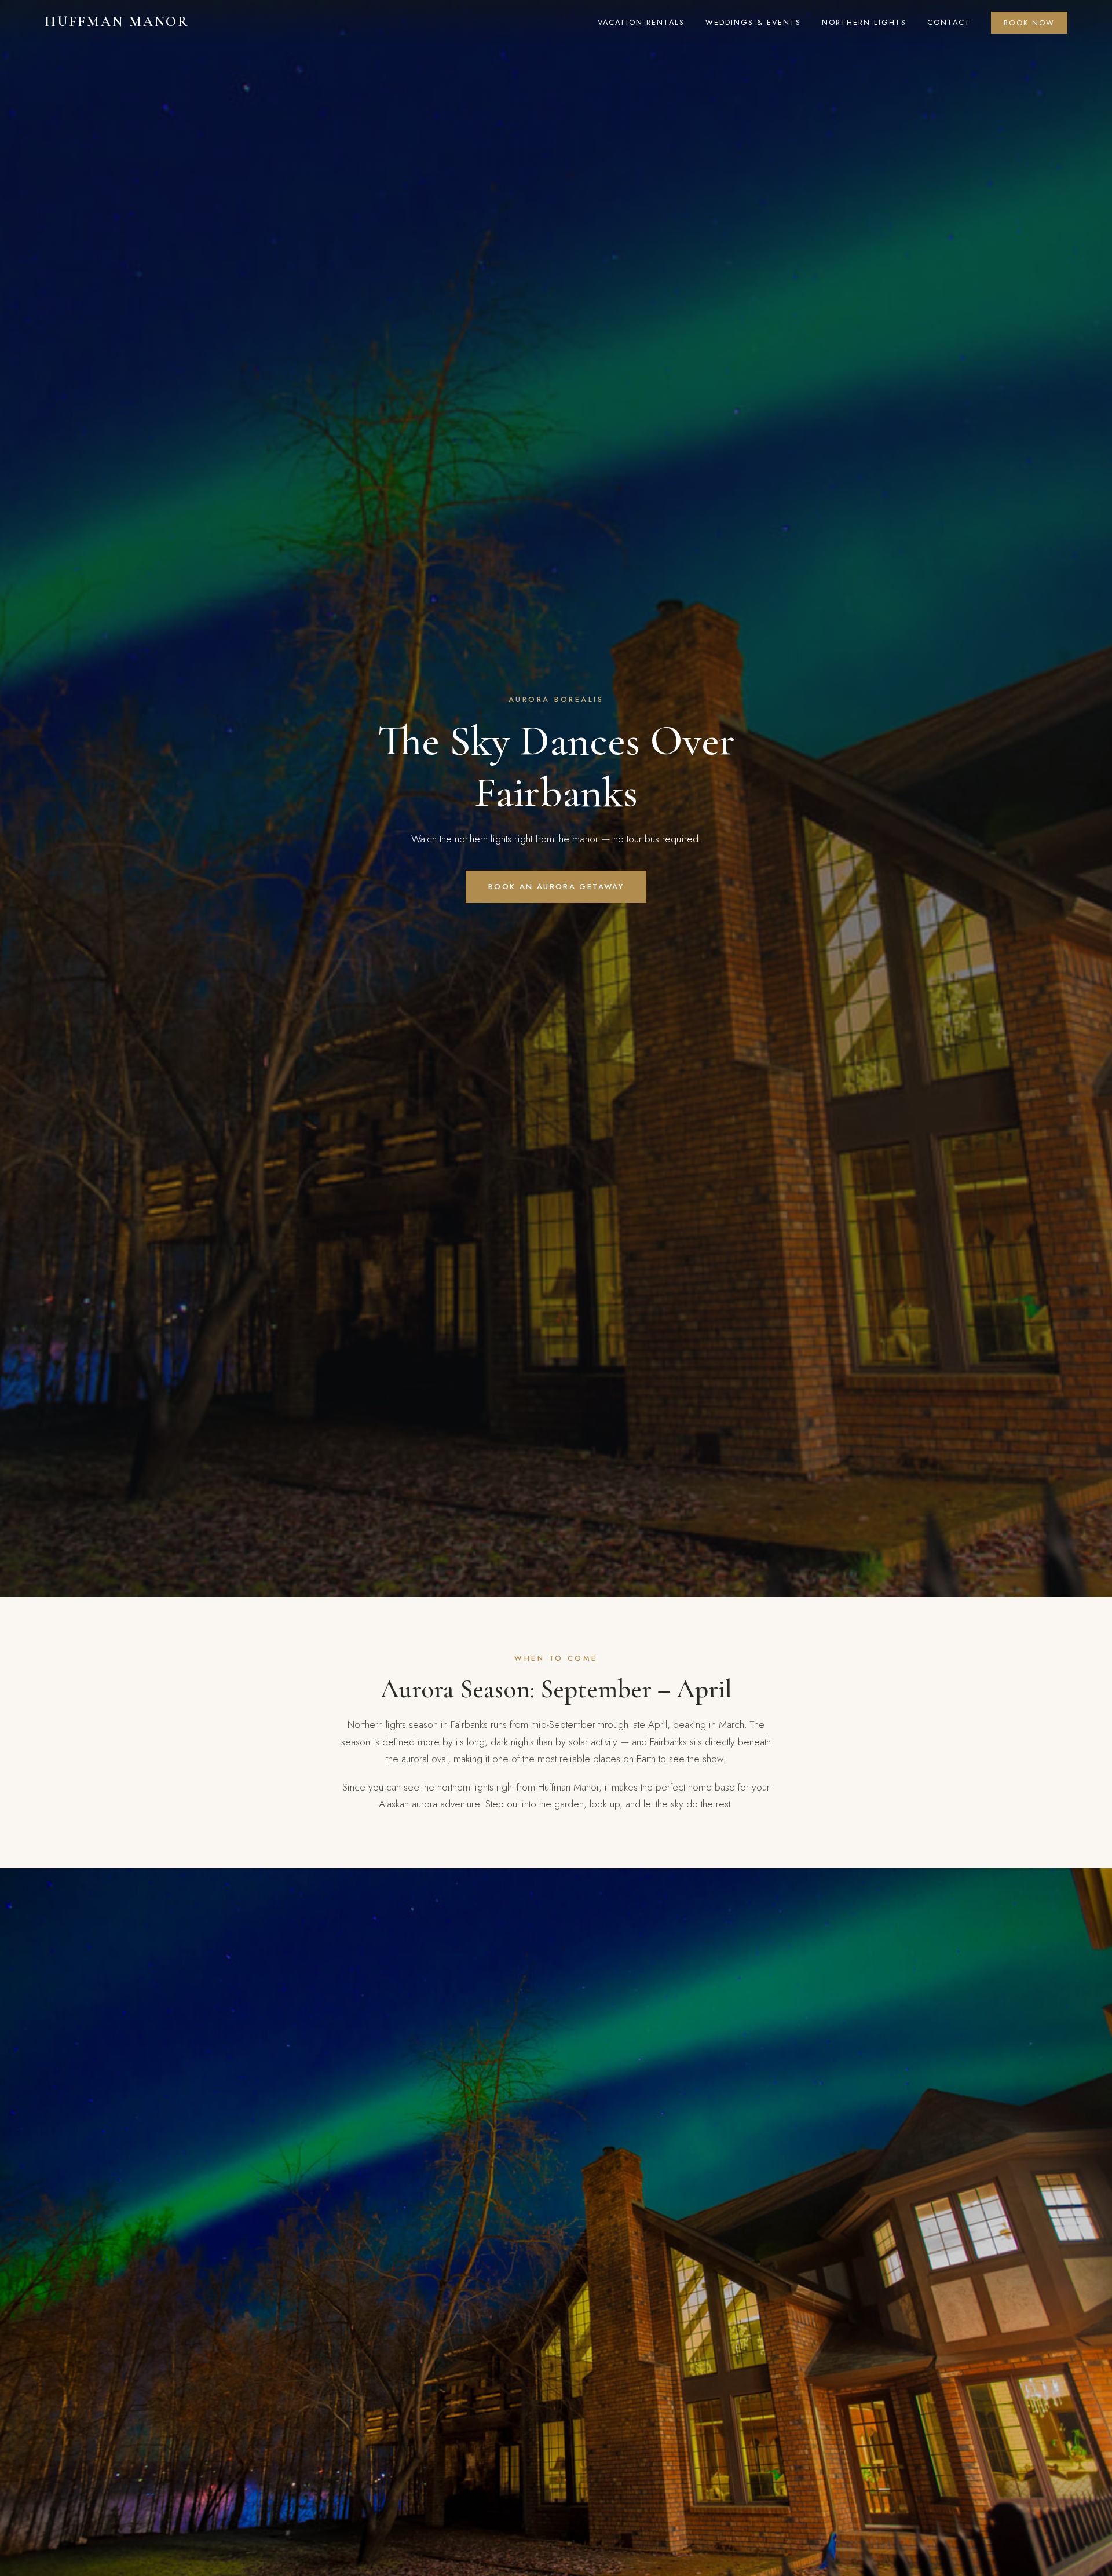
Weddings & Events (753, 22)
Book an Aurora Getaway (556, 887)
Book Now (1029, 22)
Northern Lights (864, 22)
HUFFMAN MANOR (117, 22)
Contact (949, 22)
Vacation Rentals (641, 22)
